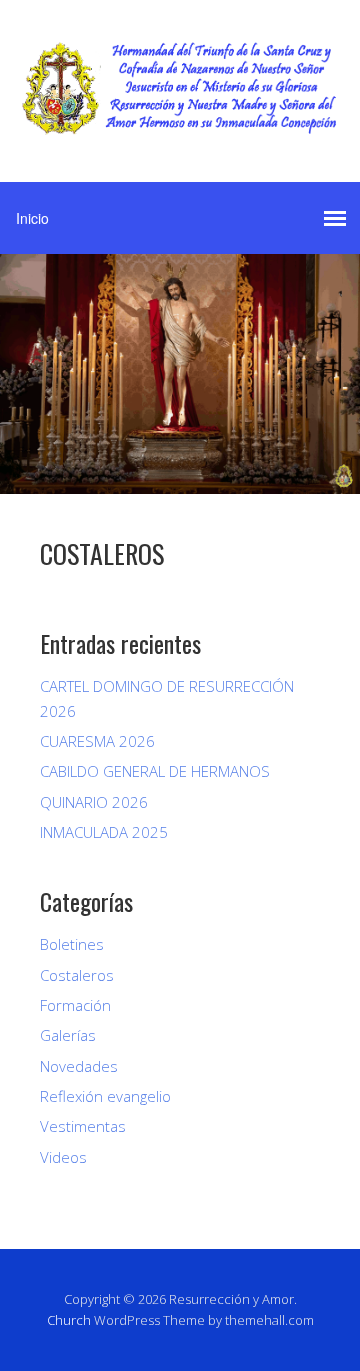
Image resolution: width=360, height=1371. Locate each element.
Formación (75, 1005)
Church (69, 1320)
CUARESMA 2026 (97, 741)
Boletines (72, 944)
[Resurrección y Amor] (180, 119)
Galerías (68, 1035)
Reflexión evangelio (105, 1096)
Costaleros (77, 975)
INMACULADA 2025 (104, 832)
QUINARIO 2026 (94, 802)
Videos (63, 1157)
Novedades (79, 1066)
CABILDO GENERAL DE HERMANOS (155, 771)
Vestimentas (83, 1126)
